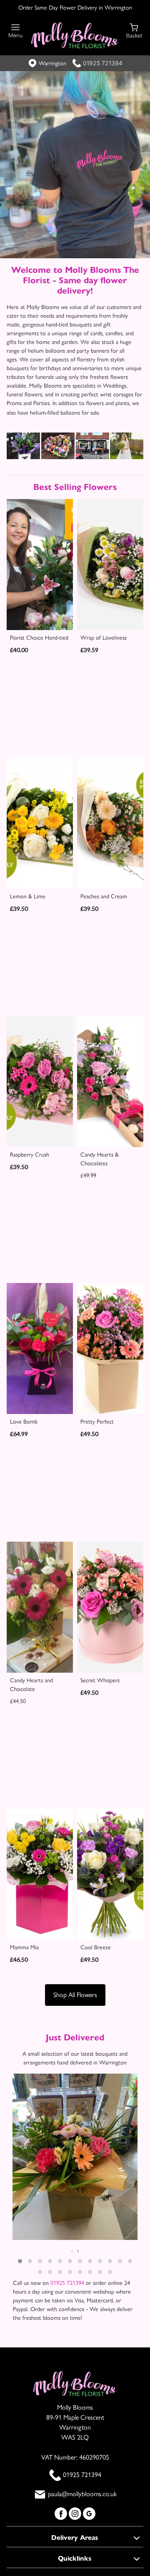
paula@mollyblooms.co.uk (82, 2494)
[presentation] (72, 2251)
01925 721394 (103, 63)
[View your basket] (134, 30)
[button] (20, 2261)
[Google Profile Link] (89, 2513)
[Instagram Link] (76, 2513)
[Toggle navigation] (16, 31)
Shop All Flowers (75, 1995)
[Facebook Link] (62, 2513)
